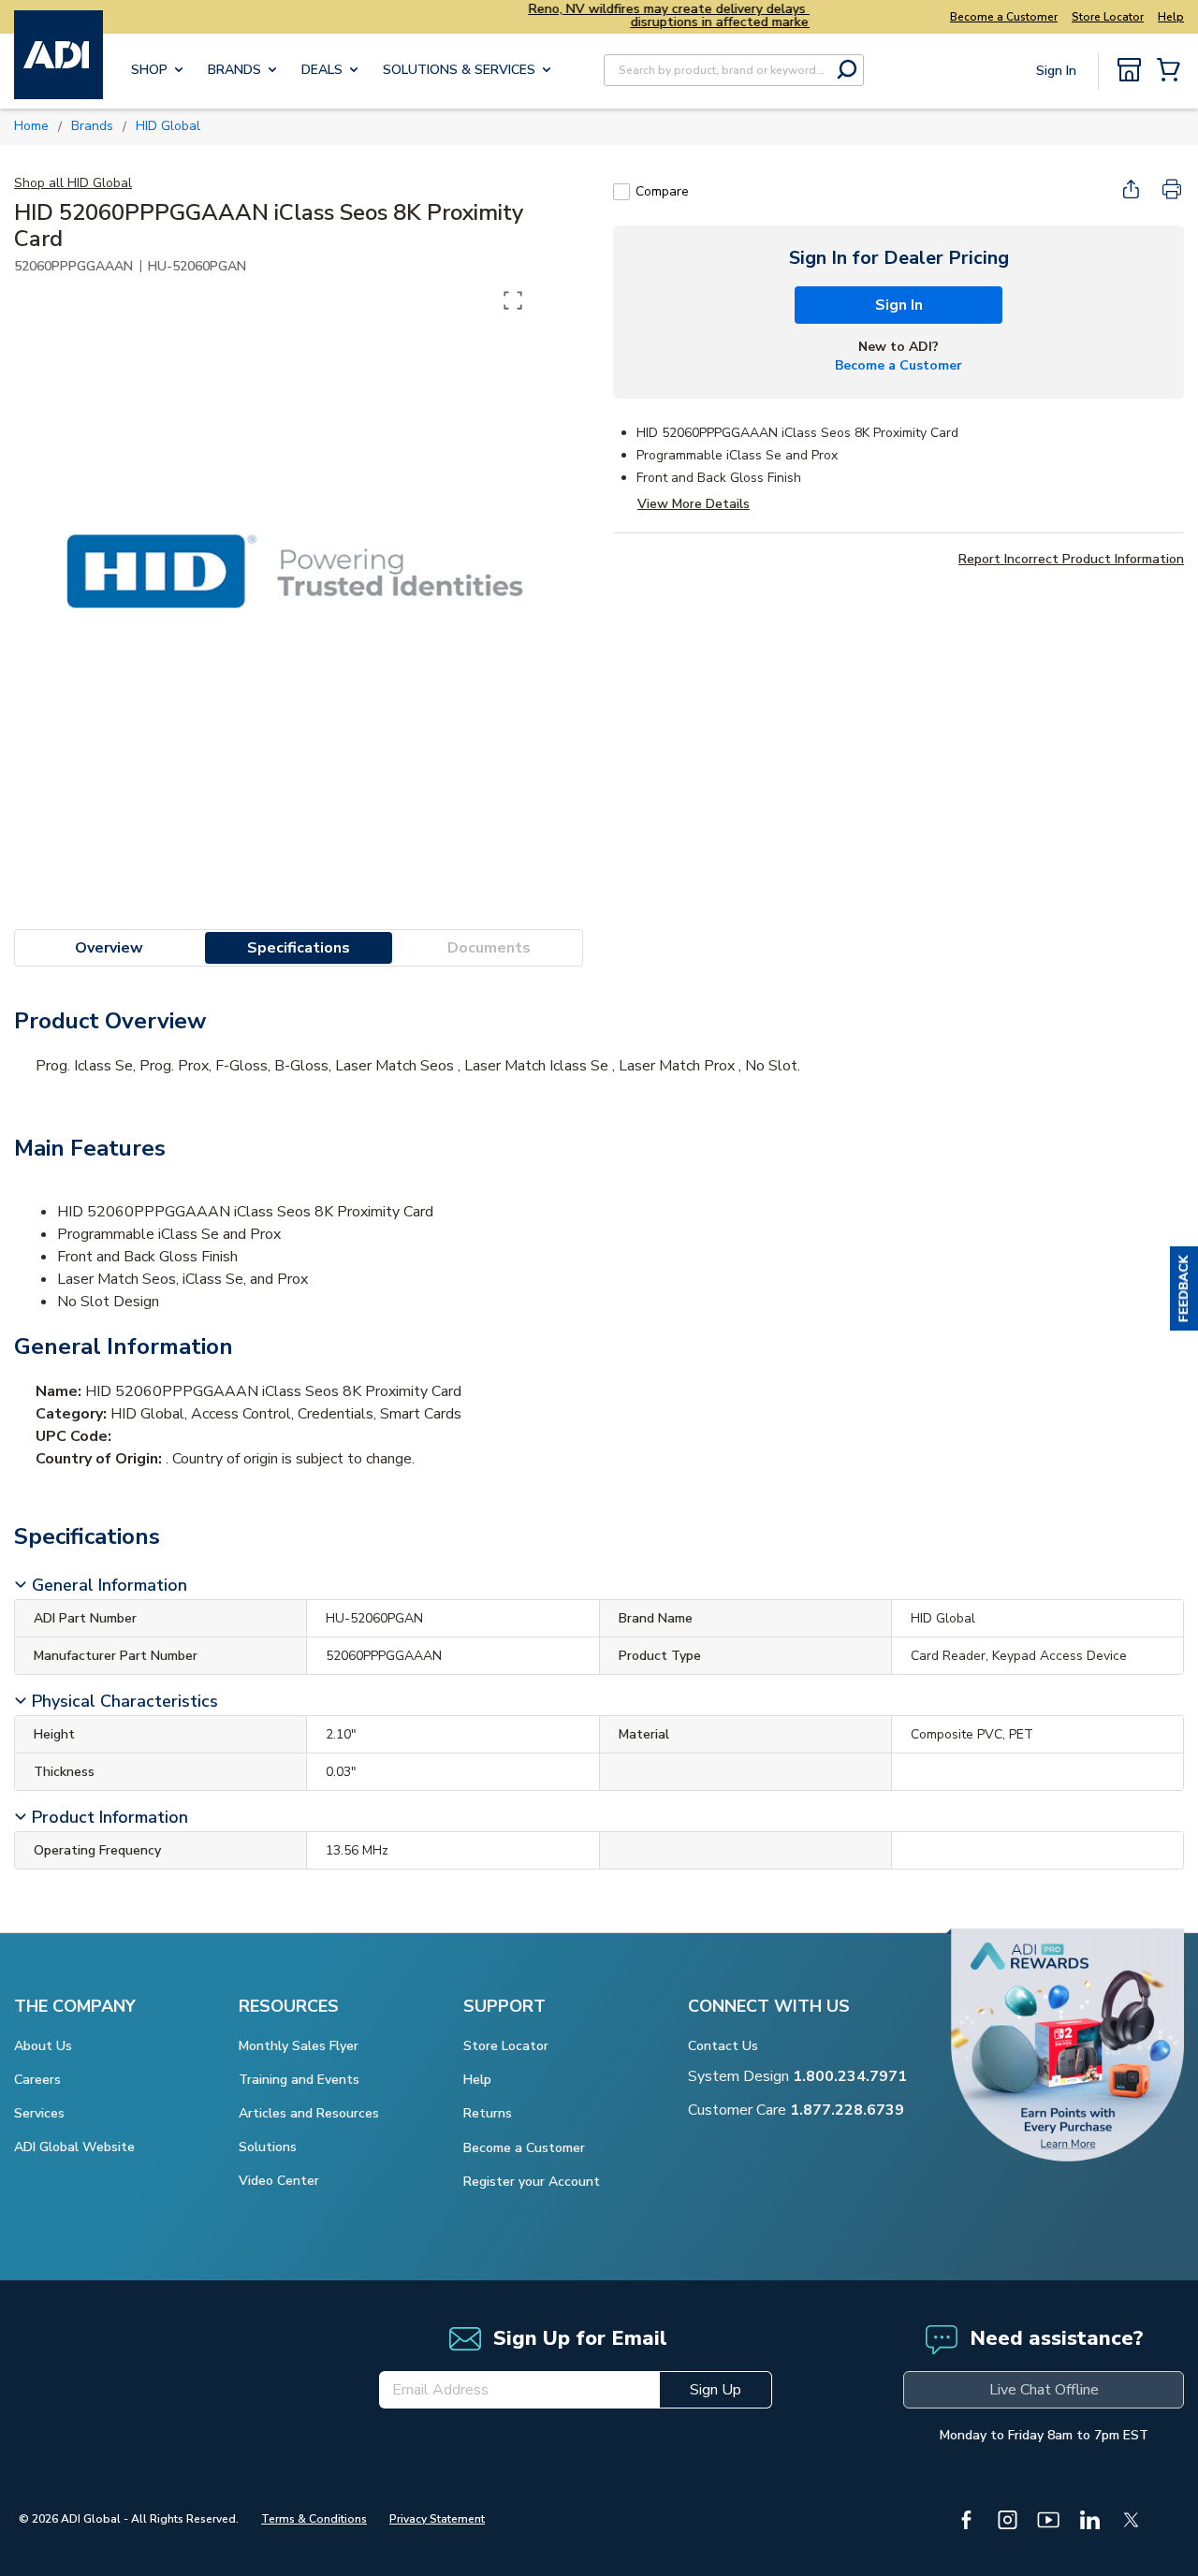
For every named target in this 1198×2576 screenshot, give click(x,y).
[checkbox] (621, 192)
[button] (1184, 1288)
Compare (662, 191)
